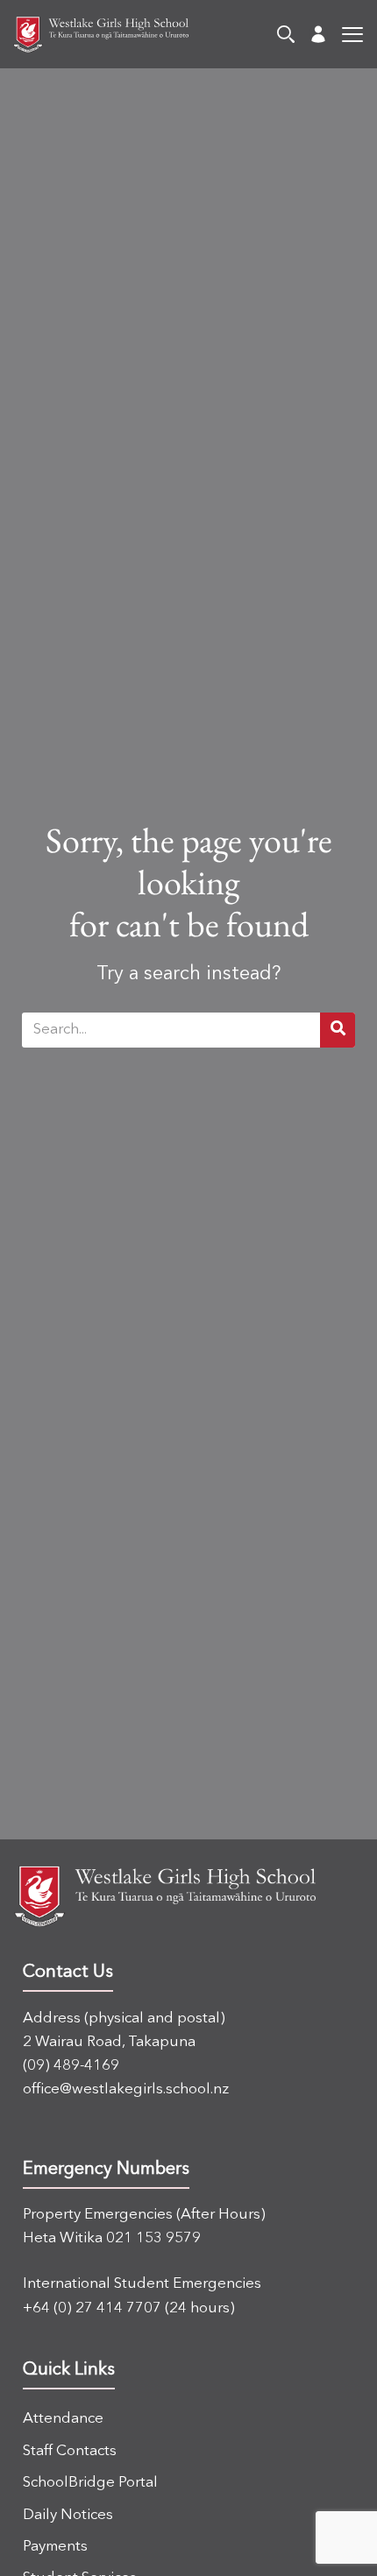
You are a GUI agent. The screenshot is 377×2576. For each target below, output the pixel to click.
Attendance (63, 2419)
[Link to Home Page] (94, 35)
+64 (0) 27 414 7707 (92, 2308)
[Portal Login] (318, 34)
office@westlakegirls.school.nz (126, 2089)
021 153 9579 (153, 2238)
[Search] (286, 34)
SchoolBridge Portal (90, 2483)
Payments (55, 2547)
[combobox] (171, 1030)
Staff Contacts (70, 2451)
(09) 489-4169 (71, 2066)
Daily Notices (68, 2515)
